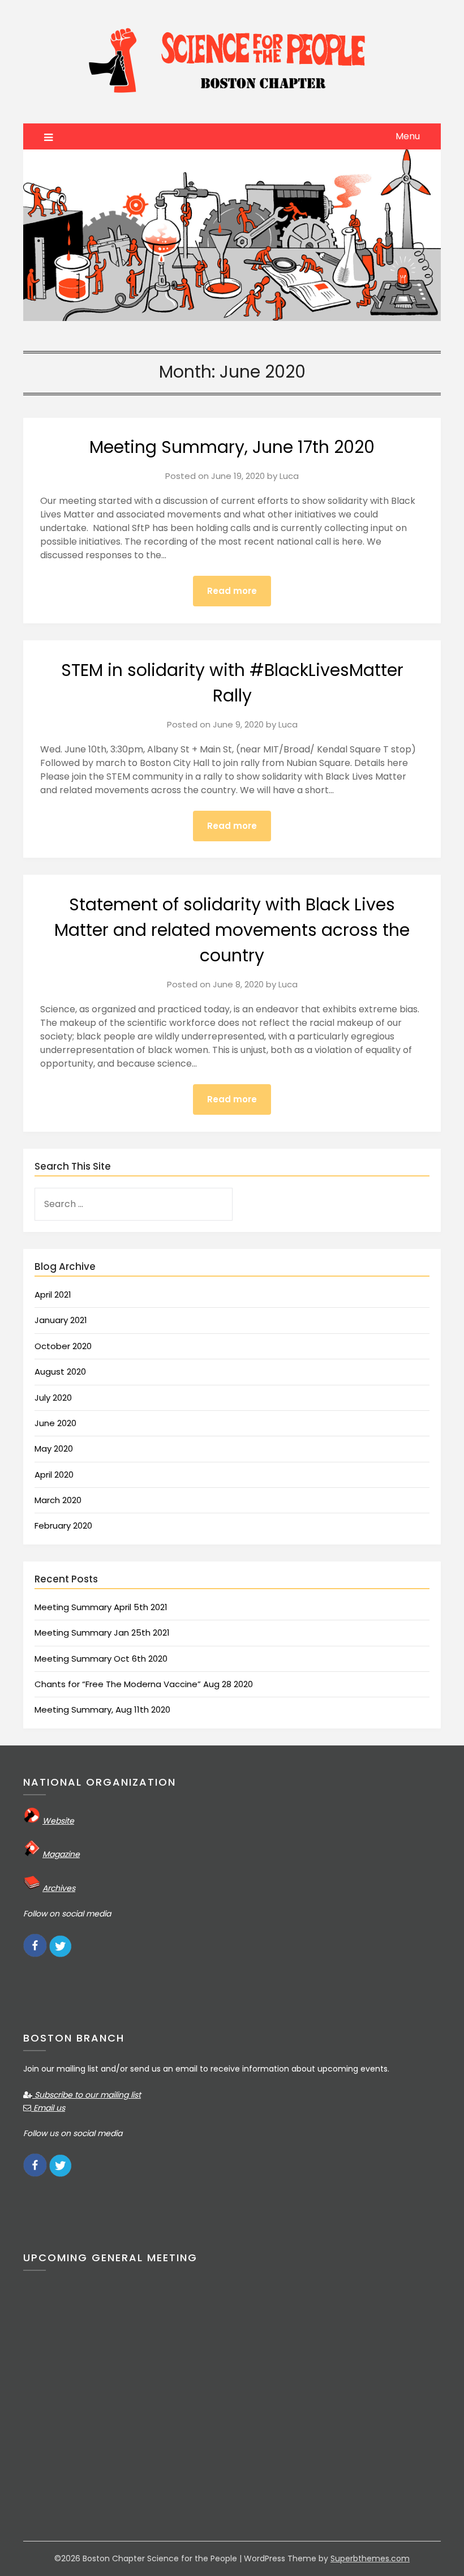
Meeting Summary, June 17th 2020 (232, 447)
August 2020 (60, 1372)
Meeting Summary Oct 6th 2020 (101, 1659)
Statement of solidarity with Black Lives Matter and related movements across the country (232, 930)
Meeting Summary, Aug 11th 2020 (102, 1710)
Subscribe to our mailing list (87, 2095)
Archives (59, 1888)
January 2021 (61, 1320)
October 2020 (63, 1346)
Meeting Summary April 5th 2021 (101, 1607)
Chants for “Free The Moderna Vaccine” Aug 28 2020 (144, 1684)
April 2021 (53, 1295)
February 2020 (63, 1526)
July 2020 (53, 1398)
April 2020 (54, 1475)
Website (58, 1821)
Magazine (61, 1854)
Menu (408, 136)
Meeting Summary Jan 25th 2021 (102, 1633)
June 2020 (55, 1423)
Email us (48, 2108)
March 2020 (58, 1500)
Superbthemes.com (370, 2558)
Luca (289, 476)
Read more (232, 591)
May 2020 (54, 1449)
